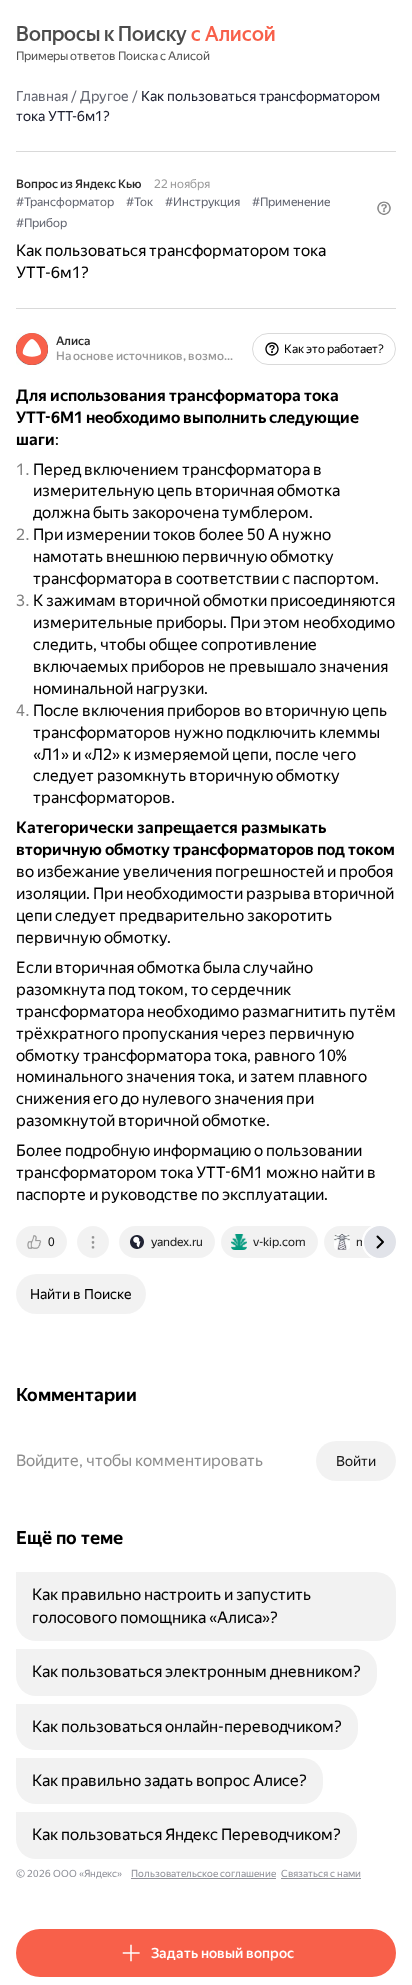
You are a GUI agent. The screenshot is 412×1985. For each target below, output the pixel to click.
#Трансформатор (65, 202)
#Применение (291, 202)
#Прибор (41, 223)
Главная (42, 96)
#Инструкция (202, 202)
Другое (104, 96)
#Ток (139, 202)
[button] (384, 208)
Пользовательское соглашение (203, 1873)
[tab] (43, 1242)
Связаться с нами (321, 1873)
